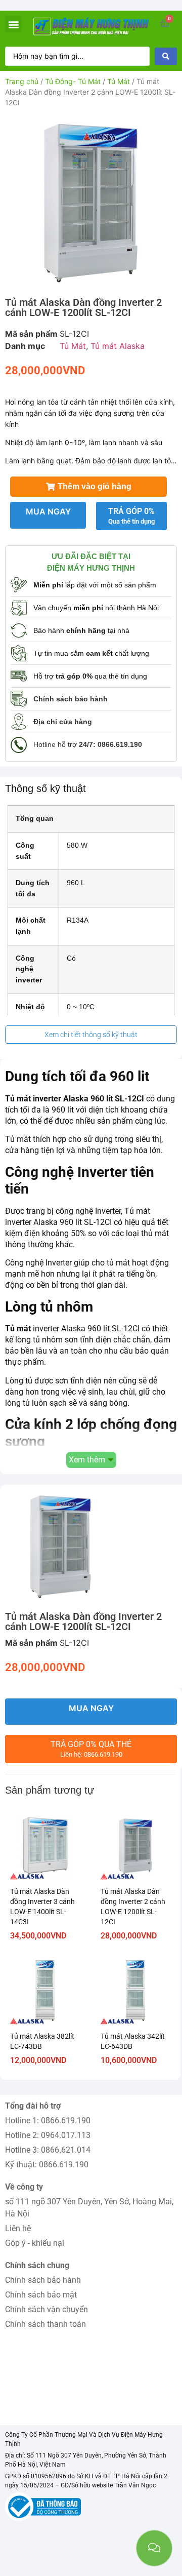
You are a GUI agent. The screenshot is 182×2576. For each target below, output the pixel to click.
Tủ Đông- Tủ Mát (73, 81)
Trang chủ (22, 81)
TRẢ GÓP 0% (131, 516)
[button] (13, 24)
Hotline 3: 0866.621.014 (48, 2150)
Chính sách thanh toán (45, 2324)
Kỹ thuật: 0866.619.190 (47, 2165)
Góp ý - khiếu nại (35, 2243)
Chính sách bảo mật (41, 2295)
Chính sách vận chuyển (47, 2309)
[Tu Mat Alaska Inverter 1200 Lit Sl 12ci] (91, 201)
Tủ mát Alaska (118, 346)
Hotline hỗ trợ (88, 744)
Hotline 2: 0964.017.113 (48, 2135)
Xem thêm (87, 1460)
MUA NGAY (48, 511)
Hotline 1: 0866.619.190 (48, 2121)
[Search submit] (166, 56)
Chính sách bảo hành (43, 2280)
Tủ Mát (119, 81)
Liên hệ (18, 2228)
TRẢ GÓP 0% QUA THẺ (91, 1749)
